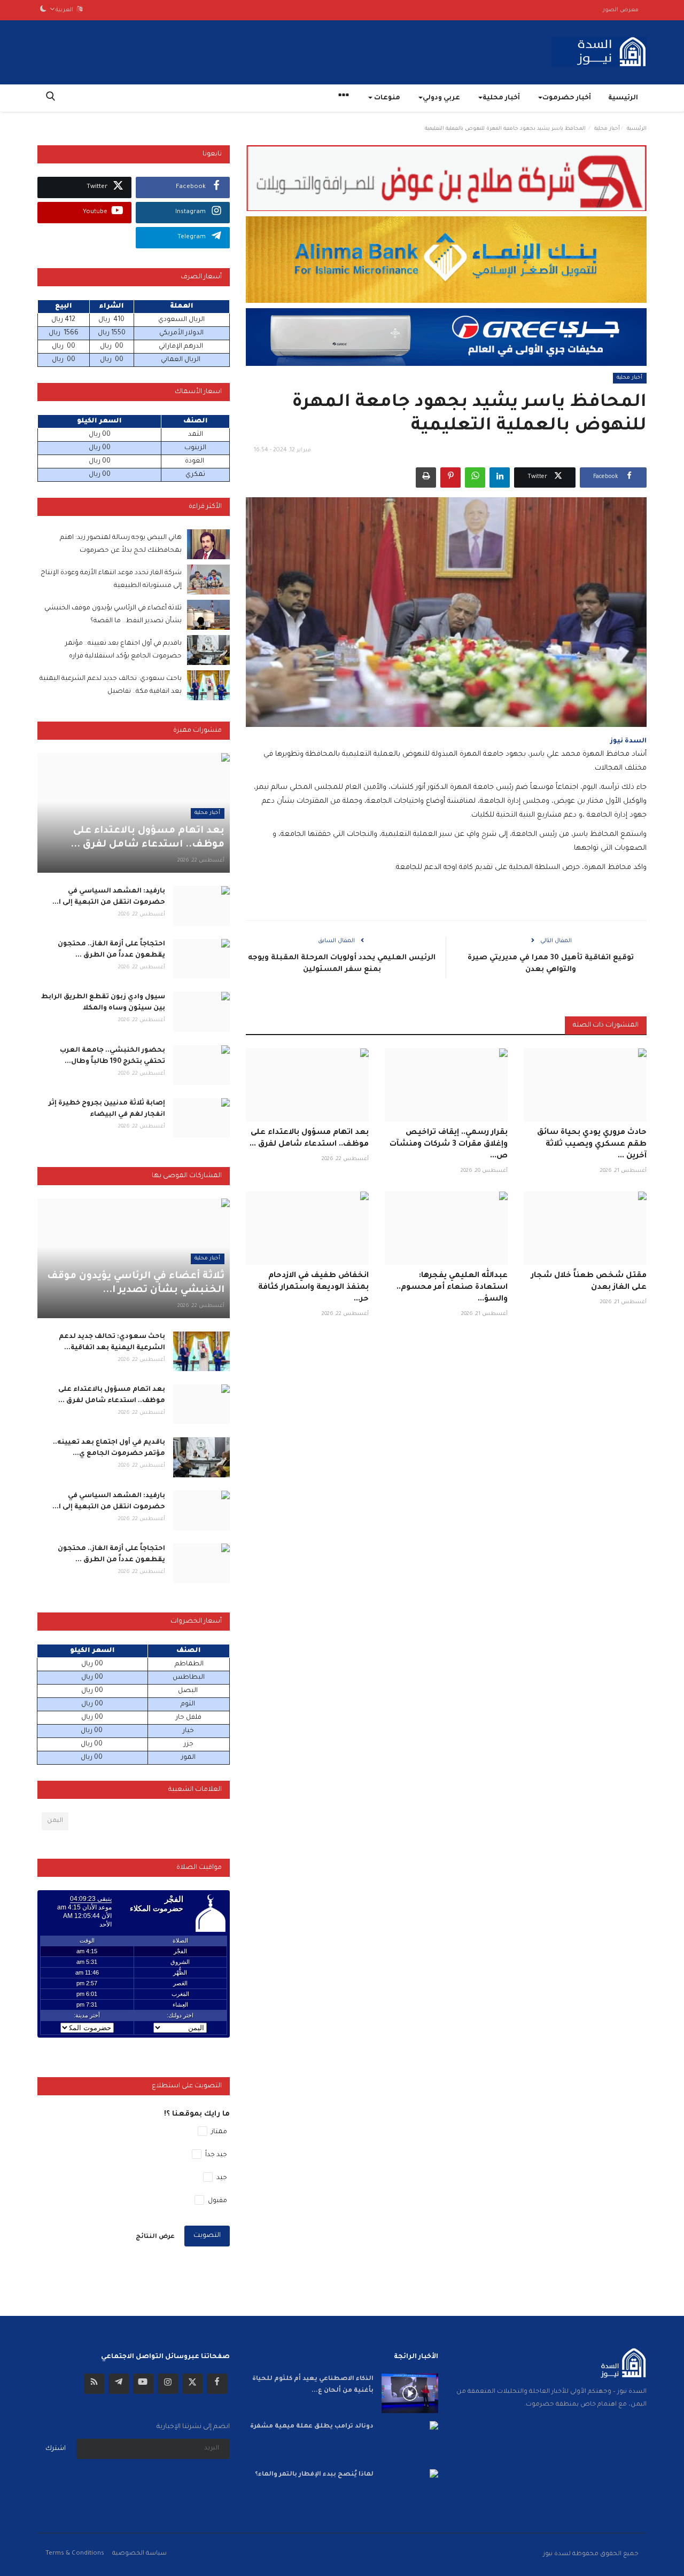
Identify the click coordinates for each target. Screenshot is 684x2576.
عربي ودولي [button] (441, 98)
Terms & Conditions (75, 2554)
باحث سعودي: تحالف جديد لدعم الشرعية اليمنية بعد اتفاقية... (112, 1342)
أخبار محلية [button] (501, 98)
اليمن (55, 1821)
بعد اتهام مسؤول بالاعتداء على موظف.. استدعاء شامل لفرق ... (309, 1139)
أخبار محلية (607, 129)
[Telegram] (119, 2384)
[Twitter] (192, 2384)
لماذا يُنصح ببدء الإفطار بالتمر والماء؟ (314, 2475)
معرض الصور (621, 10)
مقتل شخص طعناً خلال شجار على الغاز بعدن (589, 1282)
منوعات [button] (386, 98)
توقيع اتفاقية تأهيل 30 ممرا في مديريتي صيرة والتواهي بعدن (551, 964)
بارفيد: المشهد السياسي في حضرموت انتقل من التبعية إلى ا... (109, 897)
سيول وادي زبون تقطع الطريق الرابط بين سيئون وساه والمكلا (103, 1003)
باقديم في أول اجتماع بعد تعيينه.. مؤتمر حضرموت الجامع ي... (109, 1448)
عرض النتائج (155, 2237)
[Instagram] (168, 2384)
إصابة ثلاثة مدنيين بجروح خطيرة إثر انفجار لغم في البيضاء (107, 1109)
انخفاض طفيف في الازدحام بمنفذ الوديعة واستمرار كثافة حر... (313, 1288)
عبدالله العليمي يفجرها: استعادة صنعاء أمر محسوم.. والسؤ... (452, 1288)
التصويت (207, 2236)
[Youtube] (143, 2384)
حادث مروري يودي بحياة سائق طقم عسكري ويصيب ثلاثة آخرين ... (592, 1145)
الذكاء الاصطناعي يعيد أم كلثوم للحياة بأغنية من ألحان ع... (313, 2385)
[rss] (94, 2384)
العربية (66, 10)
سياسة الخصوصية (139, 2554)
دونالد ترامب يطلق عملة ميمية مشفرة (312, 2427)
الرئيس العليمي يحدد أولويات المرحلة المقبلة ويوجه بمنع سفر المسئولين (342, 964)
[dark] (43, 10)
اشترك (56, 2449)
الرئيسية (623, 98)
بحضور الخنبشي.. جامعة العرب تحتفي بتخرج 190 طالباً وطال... (112, 1056)
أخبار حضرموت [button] (567, 98)
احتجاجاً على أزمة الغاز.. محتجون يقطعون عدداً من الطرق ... (111, 950)
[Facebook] (217, 2384)
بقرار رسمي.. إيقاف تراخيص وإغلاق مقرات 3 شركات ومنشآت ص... (449, 1145)
